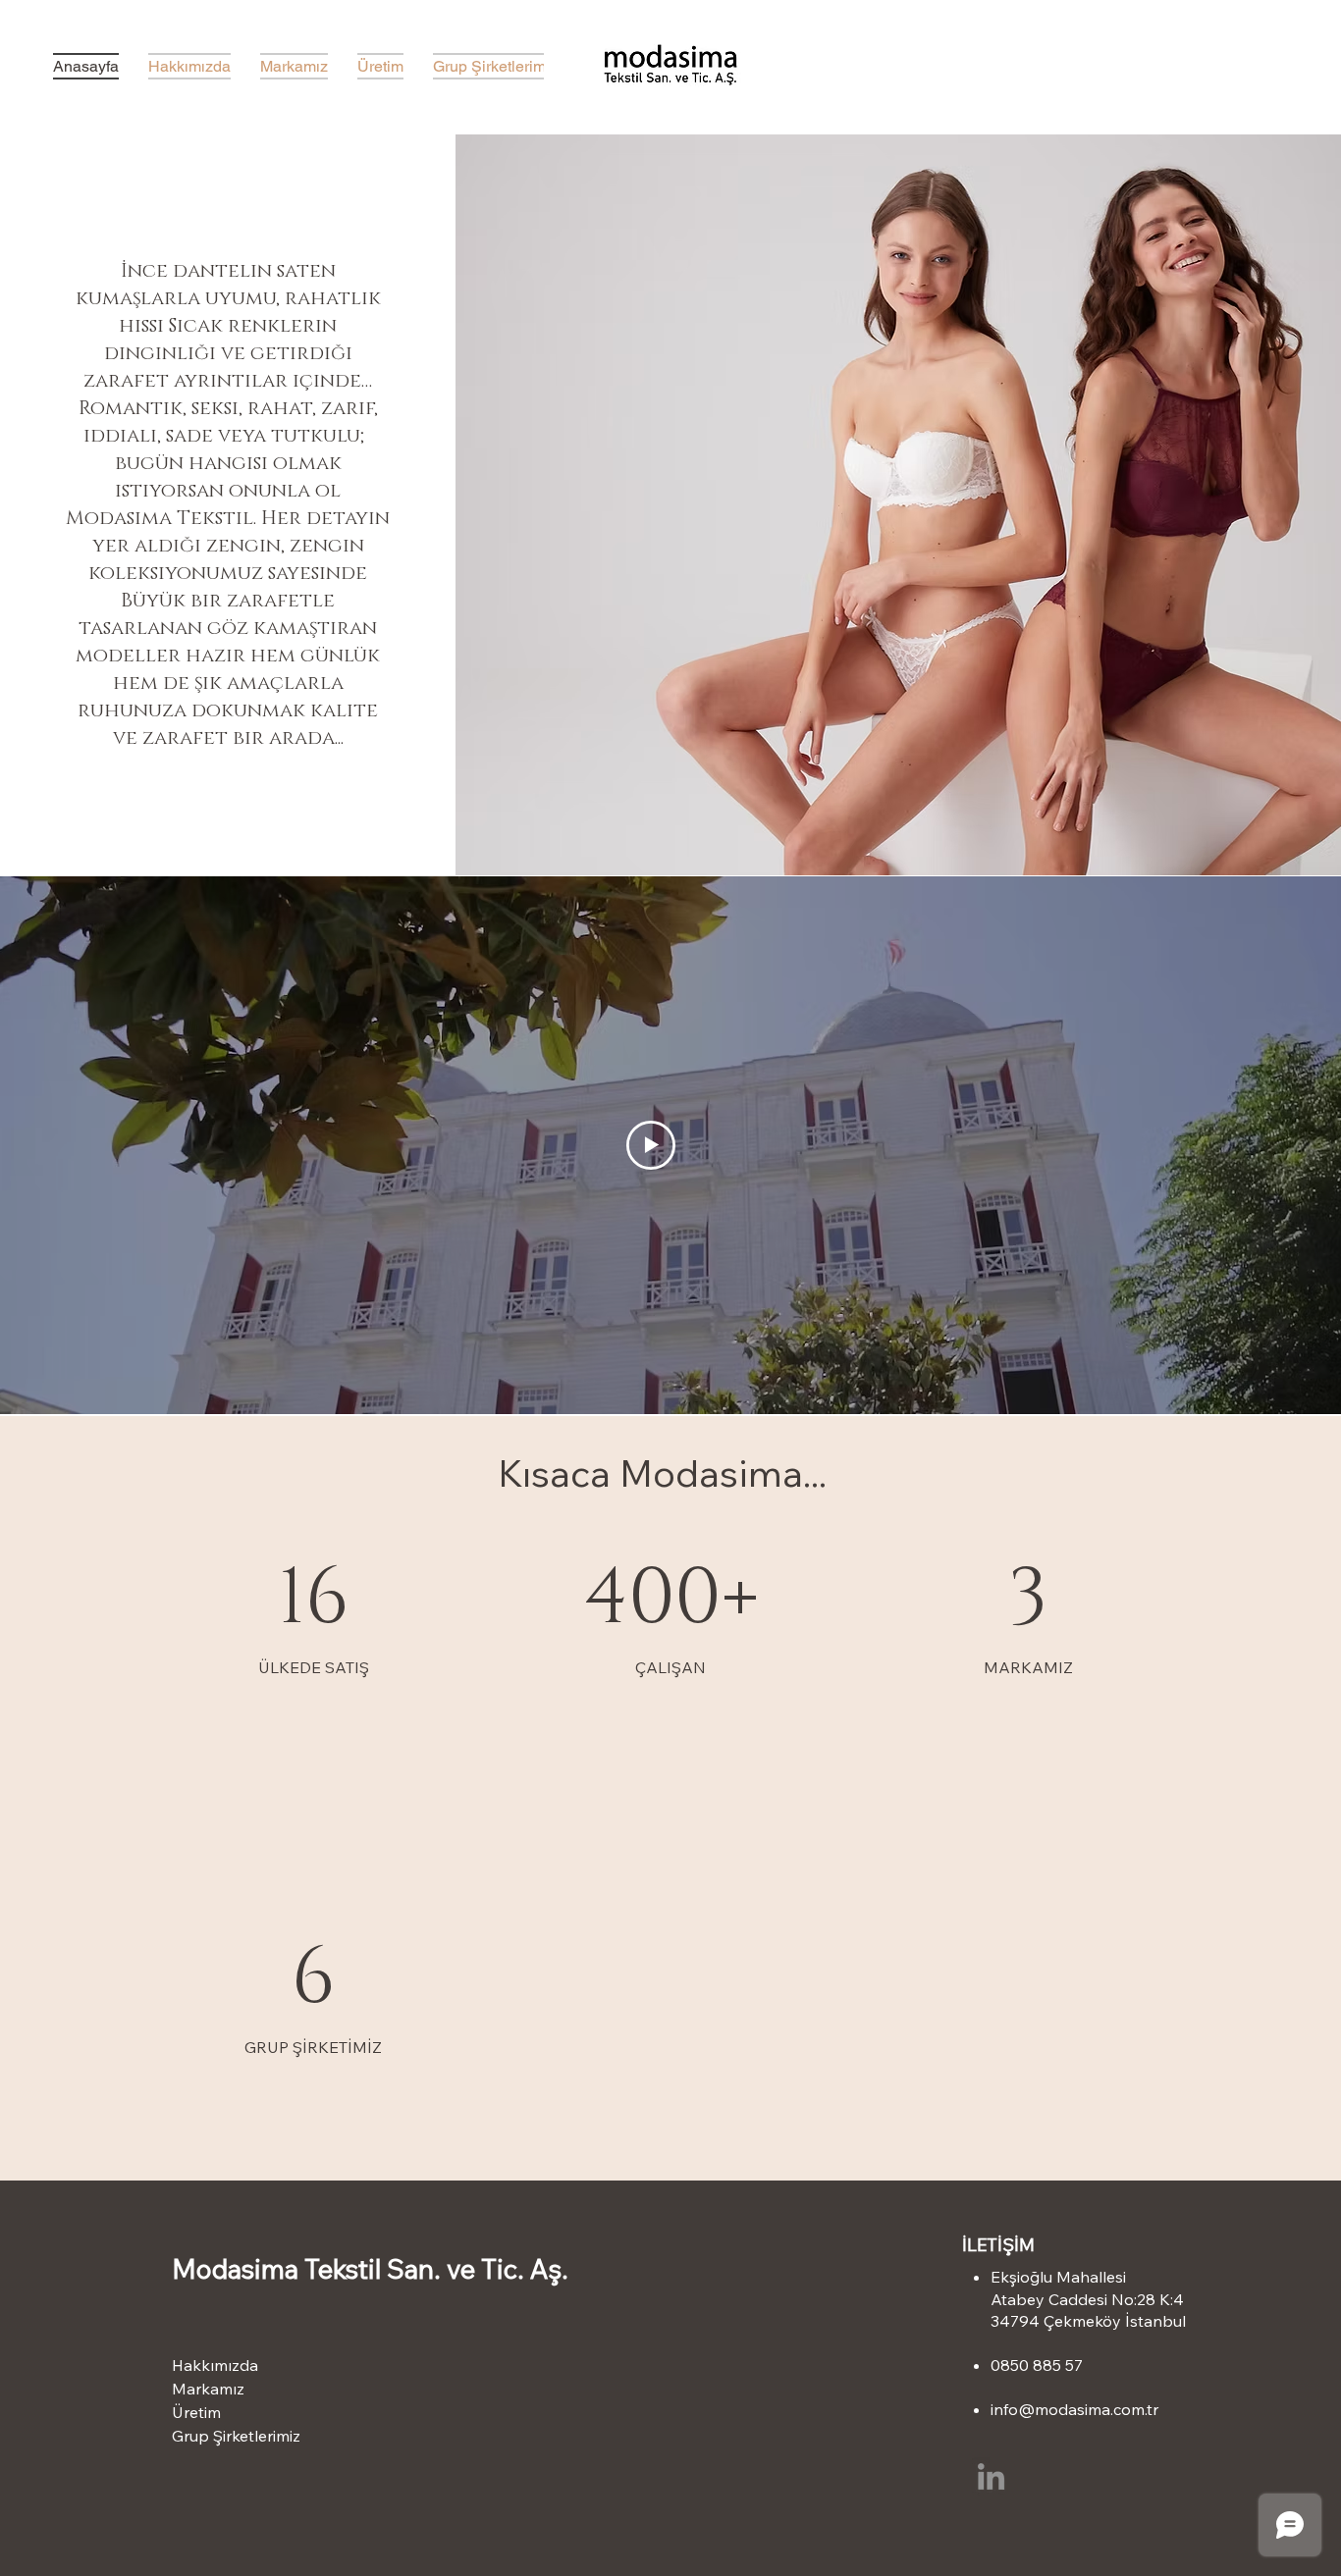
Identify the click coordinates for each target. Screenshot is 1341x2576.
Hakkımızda (215, 2365)
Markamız (208, 2389)
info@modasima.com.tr (1074, 2409)
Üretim (196, 2412)
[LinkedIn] (991, 2476)
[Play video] (651, 1145)
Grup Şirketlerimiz (236, 2436)
